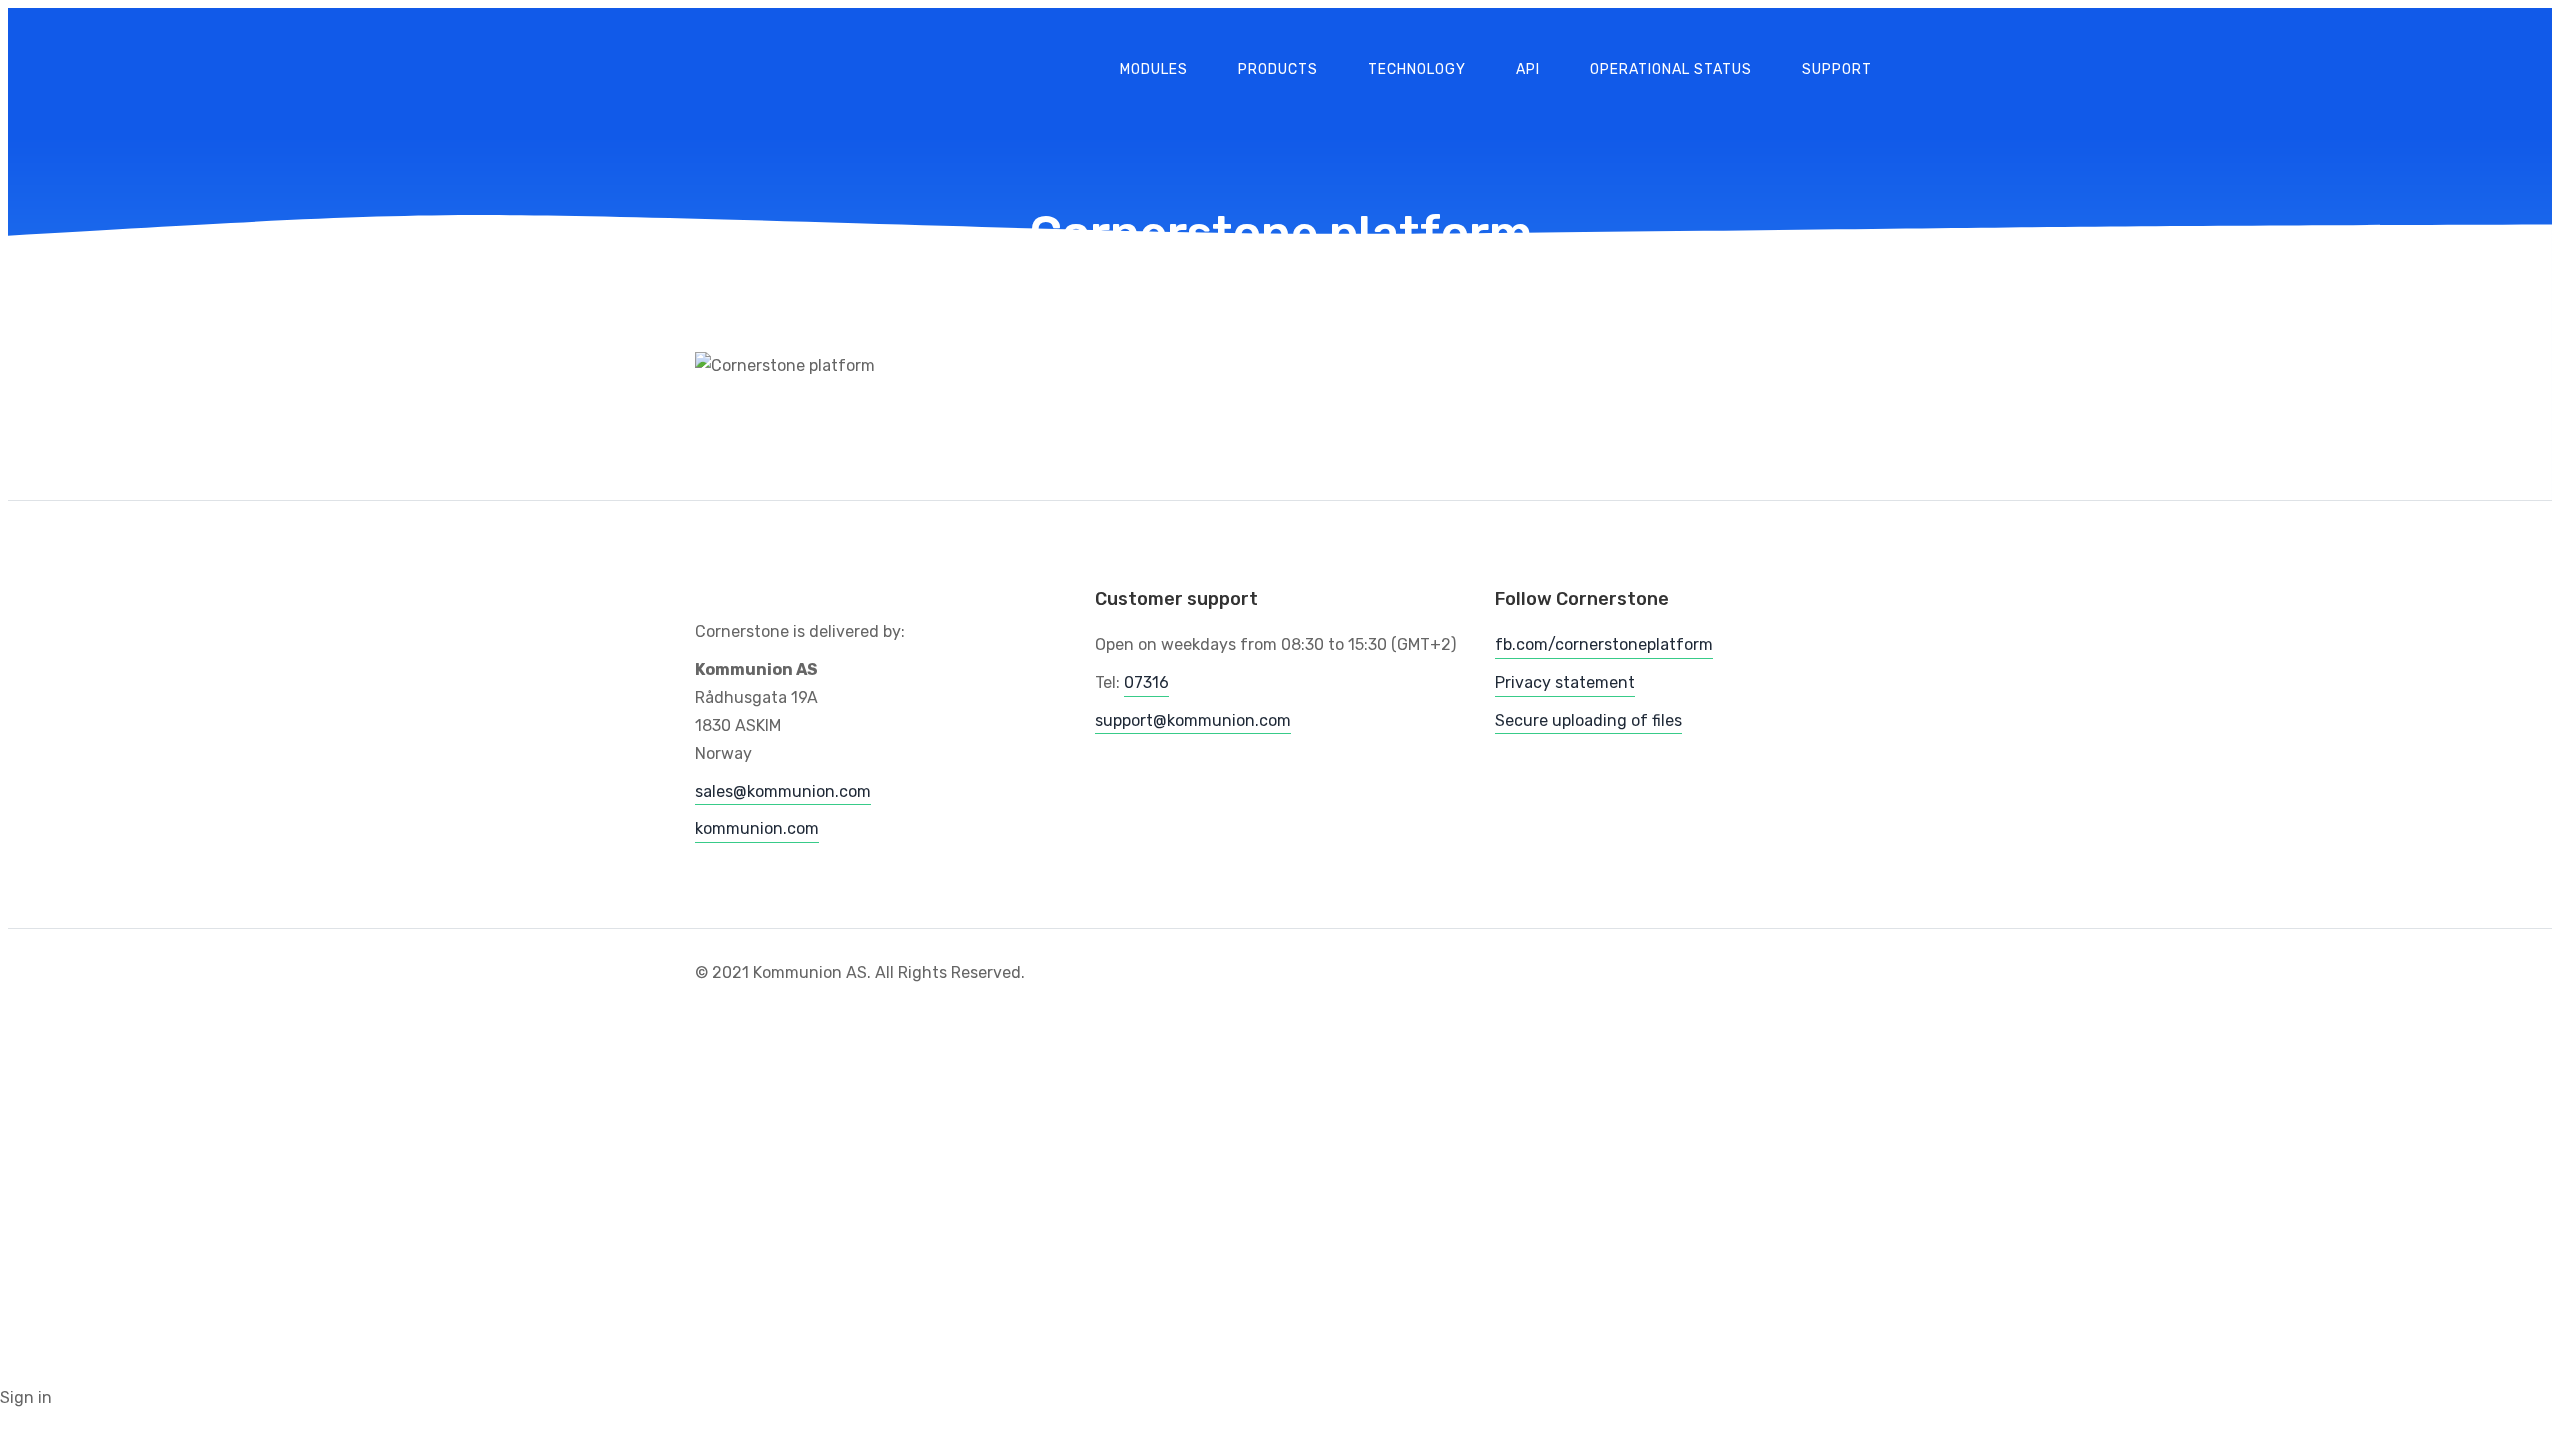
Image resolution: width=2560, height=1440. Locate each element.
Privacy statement (1565, 682)
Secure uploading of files (1588, 720)
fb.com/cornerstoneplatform (1604, 644)
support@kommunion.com (1193, 720)
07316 (1146, 682)
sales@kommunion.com (783, 791)
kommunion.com (757, 828)
